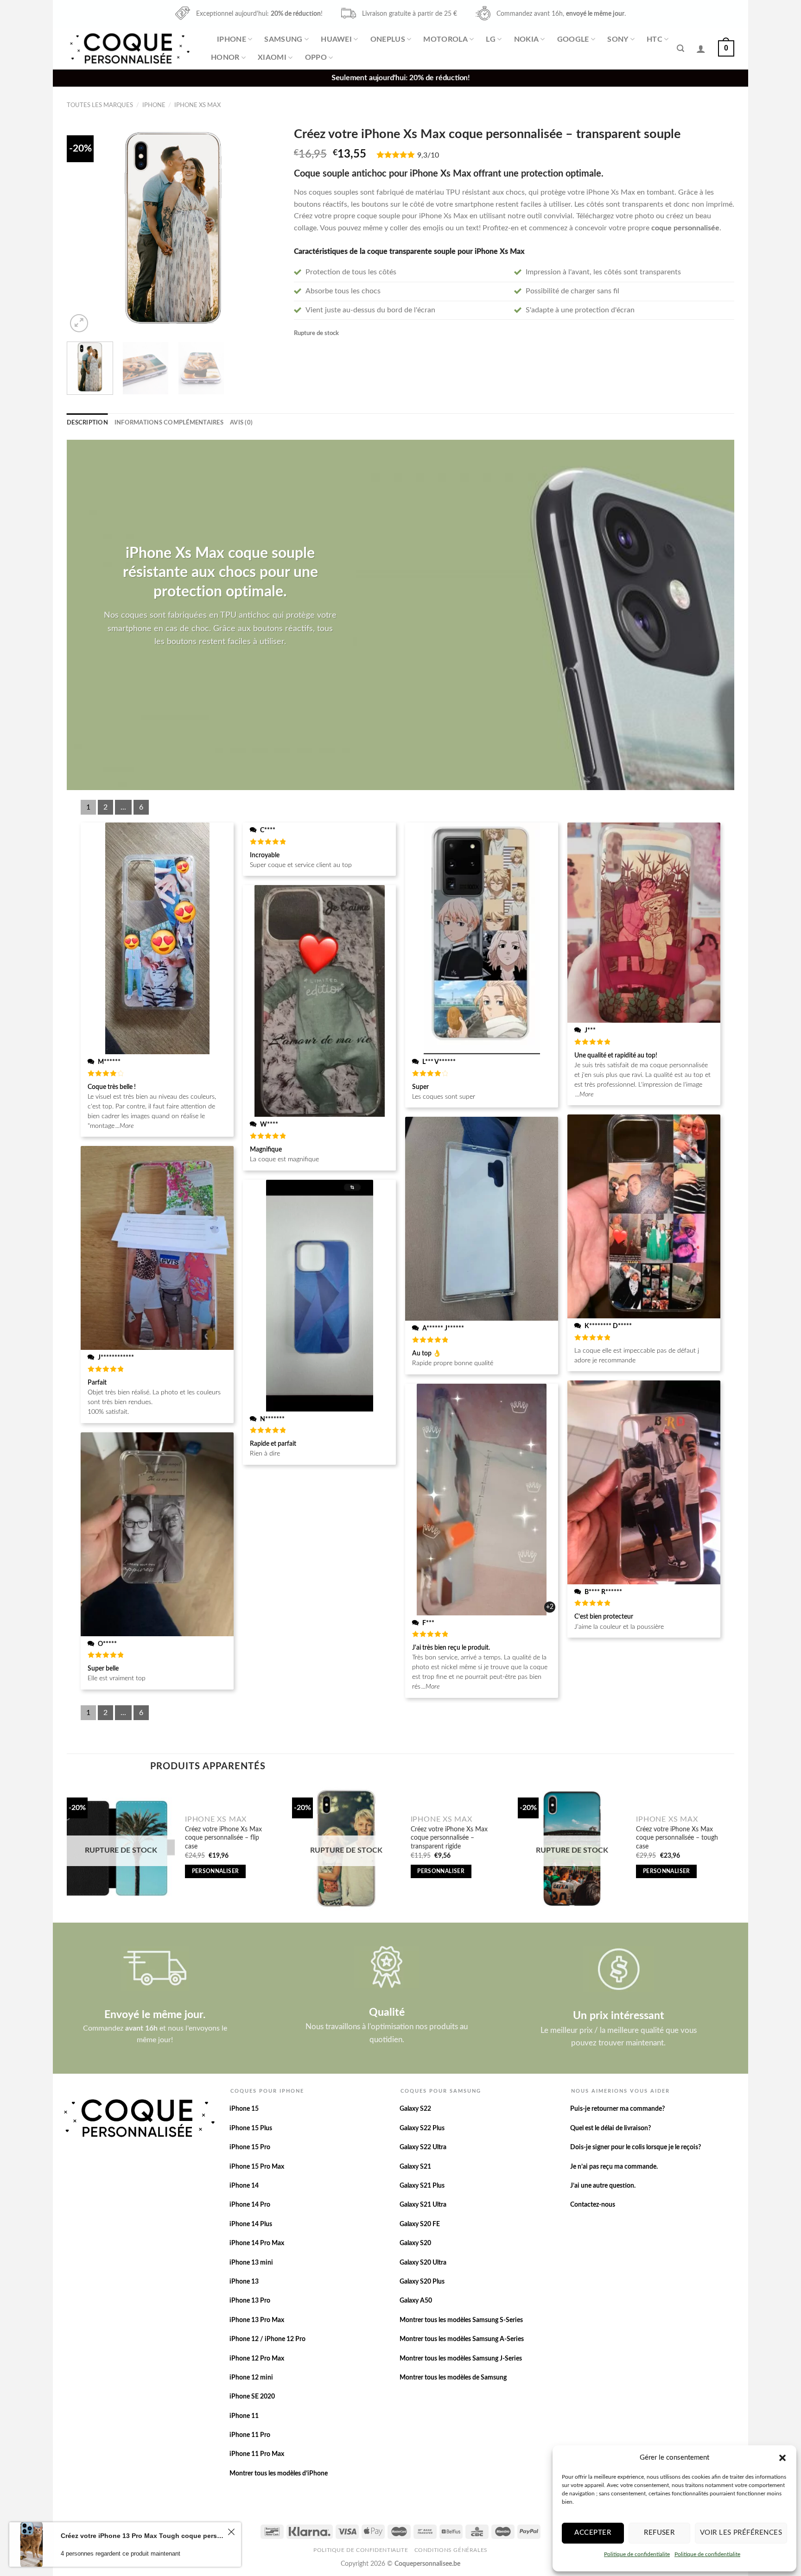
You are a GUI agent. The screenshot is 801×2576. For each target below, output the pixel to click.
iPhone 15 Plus (251, 2128)
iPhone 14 (244, 2186)
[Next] (264, 228)
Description (87, 423)
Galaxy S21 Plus (422, 2186)
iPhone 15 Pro (250, 2147)
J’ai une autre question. (603, 2186)
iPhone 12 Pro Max (257, 2359)
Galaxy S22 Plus (422, 2128)
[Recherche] (680, 48)
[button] (782, 2458)
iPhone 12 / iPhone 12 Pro (267, 2339)
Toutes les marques (100, 105)
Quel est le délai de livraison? (610, 2128)
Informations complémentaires (169, 423)
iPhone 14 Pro (250, 2205)
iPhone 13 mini (251, 2263)
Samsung (283, 39)
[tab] (87, 423)
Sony (618, 39)
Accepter (593, 2533)
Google (573, 39)
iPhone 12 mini (251, 2378)
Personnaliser (216, 1871)
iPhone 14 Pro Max (257, 2243)
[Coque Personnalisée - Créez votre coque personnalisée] (129, 48)
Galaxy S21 (415, 2167)
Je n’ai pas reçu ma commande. (614, 2167)
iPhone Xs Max (197, 105)
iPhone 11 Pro (250, 2435)
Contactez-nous (593, 2205)
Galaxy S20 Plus (422, 2282)
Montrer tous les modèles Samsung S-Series (461, 2320)
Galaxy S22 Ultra (423, 2147)
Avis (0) (241, 423)
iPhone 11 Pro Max (257, 2454)
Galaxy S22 (415, 2109)
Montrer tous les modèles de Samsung (453, 2378)
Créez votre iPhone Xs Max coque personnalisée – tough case (677, 1838)
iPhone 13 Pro (250, 2301)
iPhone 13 (244, 2282)
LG (491, 39)
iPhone (232, 39)
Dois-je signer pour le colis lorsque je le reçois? (636, 2147)
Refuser (659, 2533)
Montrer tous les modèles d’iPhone (279, 2474)
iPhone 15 (244, 2109)
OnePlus (388, 39)
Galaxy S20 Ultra (423, 2263)
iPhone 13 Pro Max (257, 2320)
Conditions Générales (451, 2550)
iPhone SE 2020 (252, 2397)
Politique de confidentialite (637, 2554)
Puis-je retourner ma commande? (617, 2109)
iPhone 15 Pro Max (257, 2167)
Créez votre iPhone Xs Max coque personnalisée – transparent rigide (449, 1838)
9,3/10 (428, 155)
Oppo (316, 57)
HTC (655, 39)
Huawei (336, 39)
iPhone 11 (244, 2416)
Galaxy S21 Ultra (423, 2205)
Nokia (527, 39)
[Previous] (83, 228)
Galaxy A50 (416, 2301)
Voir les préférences (741, 2533)
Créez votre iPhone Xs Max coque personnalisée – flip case (223, 1838)
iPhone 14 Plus (251, 2224)
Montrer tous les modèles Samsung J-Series (461, 2359)
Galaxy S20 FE (420, 2224)
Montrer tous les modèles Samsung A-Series (462, 2339)
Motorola (445, 39)
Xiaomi (272, 57)
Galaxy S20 (415, 2243)
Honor (225, 57)
